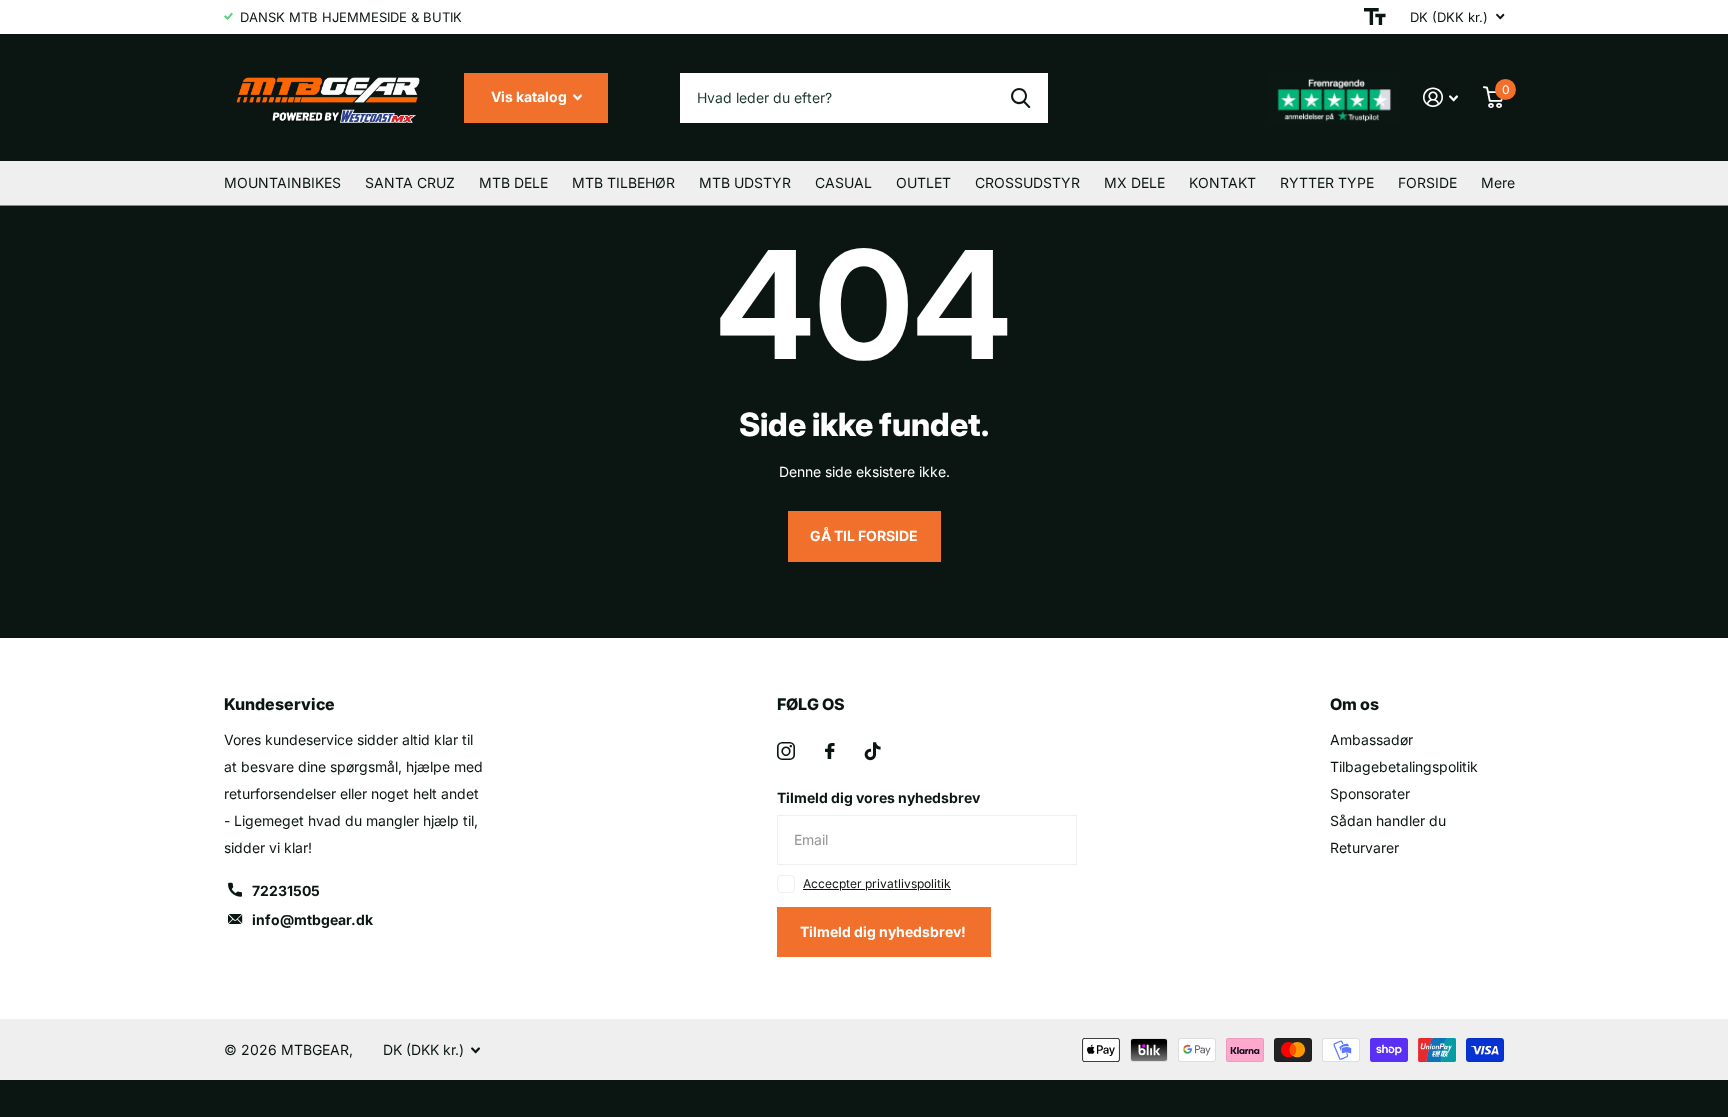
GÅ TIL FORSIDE (864, 535)
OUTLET (923, 182)
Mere (1498, 182)
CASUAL (843, 182)
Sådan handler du (1388, 820)
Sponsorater (1370, 793)
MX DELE (1134, 182)
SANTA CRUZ (410, 182)
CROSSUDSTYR (1027, 182)
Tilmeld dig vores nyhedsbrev (878, 797)
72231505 (286, 890)
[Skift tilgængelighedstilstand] (1375, 17)
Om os (1354, 704)
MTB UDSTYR (745, 182)
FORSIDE (1427, 182)
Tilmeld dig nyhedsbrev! (884, 931)
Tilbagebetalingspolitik (1404, 766)
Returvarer (1364, 847)
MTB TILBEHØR (623, 182)
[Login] (1441, 97)
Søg (1020, 98)
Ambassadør (1371, 739)
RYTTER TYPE (1327, 182)
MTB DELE (513, 182)
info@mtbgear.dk (312, 919)
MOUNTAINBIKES (282, 182)
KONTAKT (1222, 182)
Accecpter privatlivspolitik (877, 883)
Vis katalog (530, 96)
